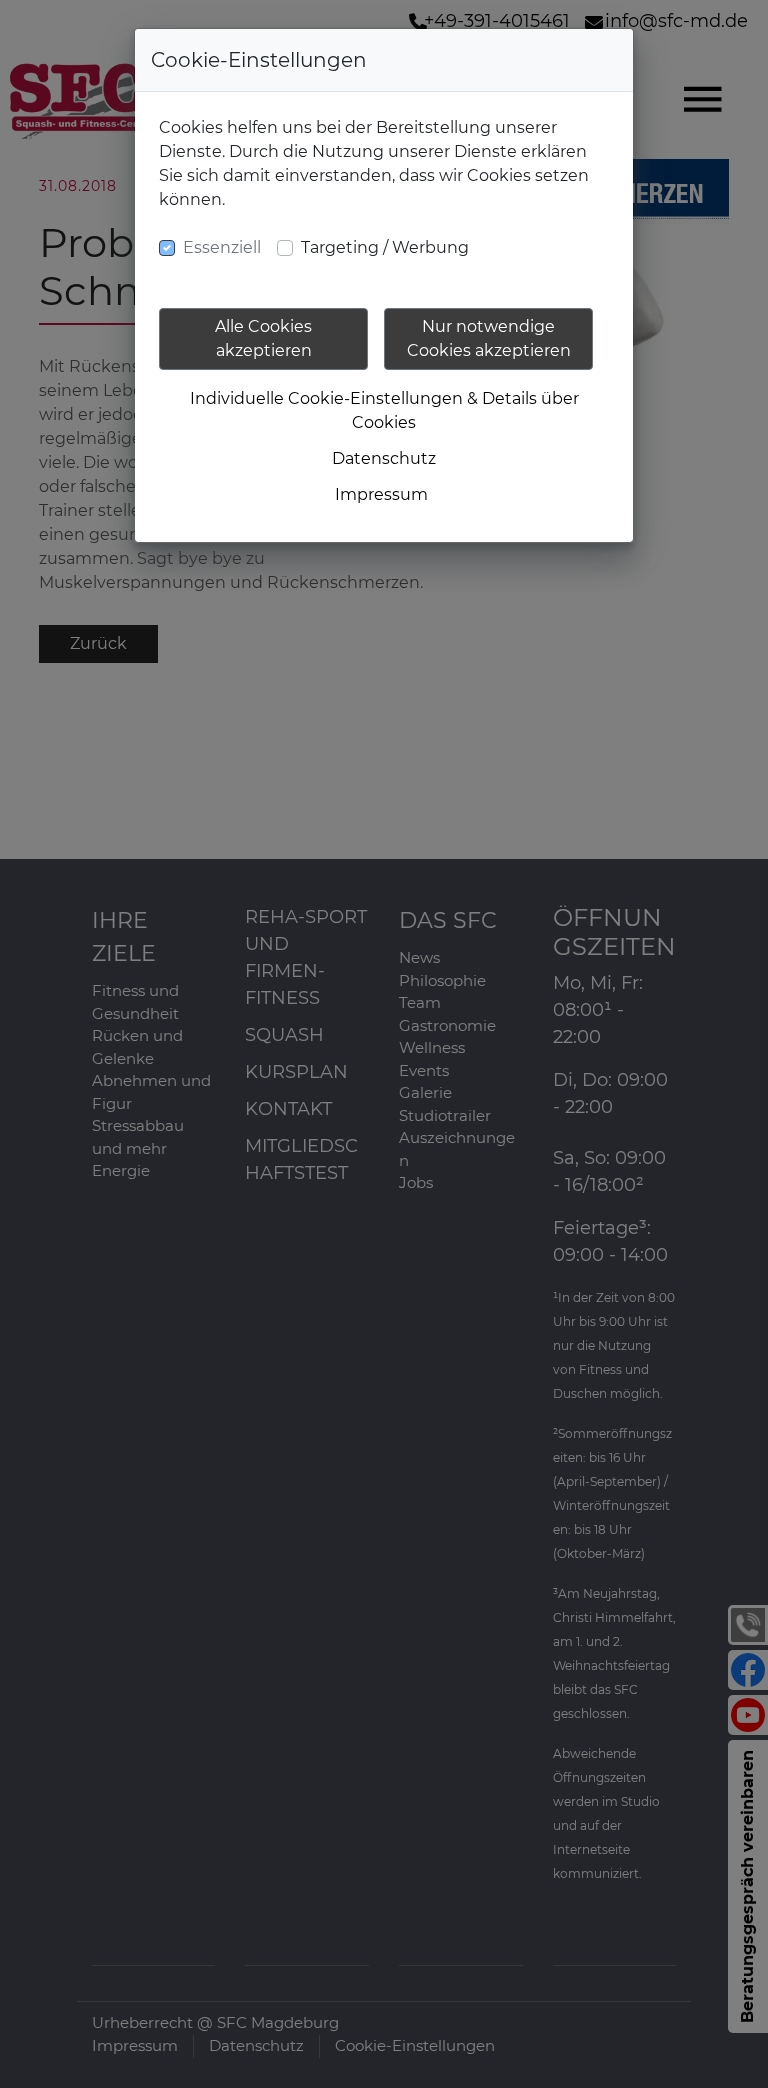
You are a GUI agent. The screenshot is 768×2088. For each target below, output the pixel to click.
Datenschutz (384, 458)
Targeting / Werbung (385, 247)
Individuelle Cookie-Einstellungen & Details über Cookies (384, 410)
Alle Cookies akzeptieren (263, 338)
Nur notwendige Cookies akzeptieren (489, 338)
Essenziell (222, 247)
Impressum (381, 494)
